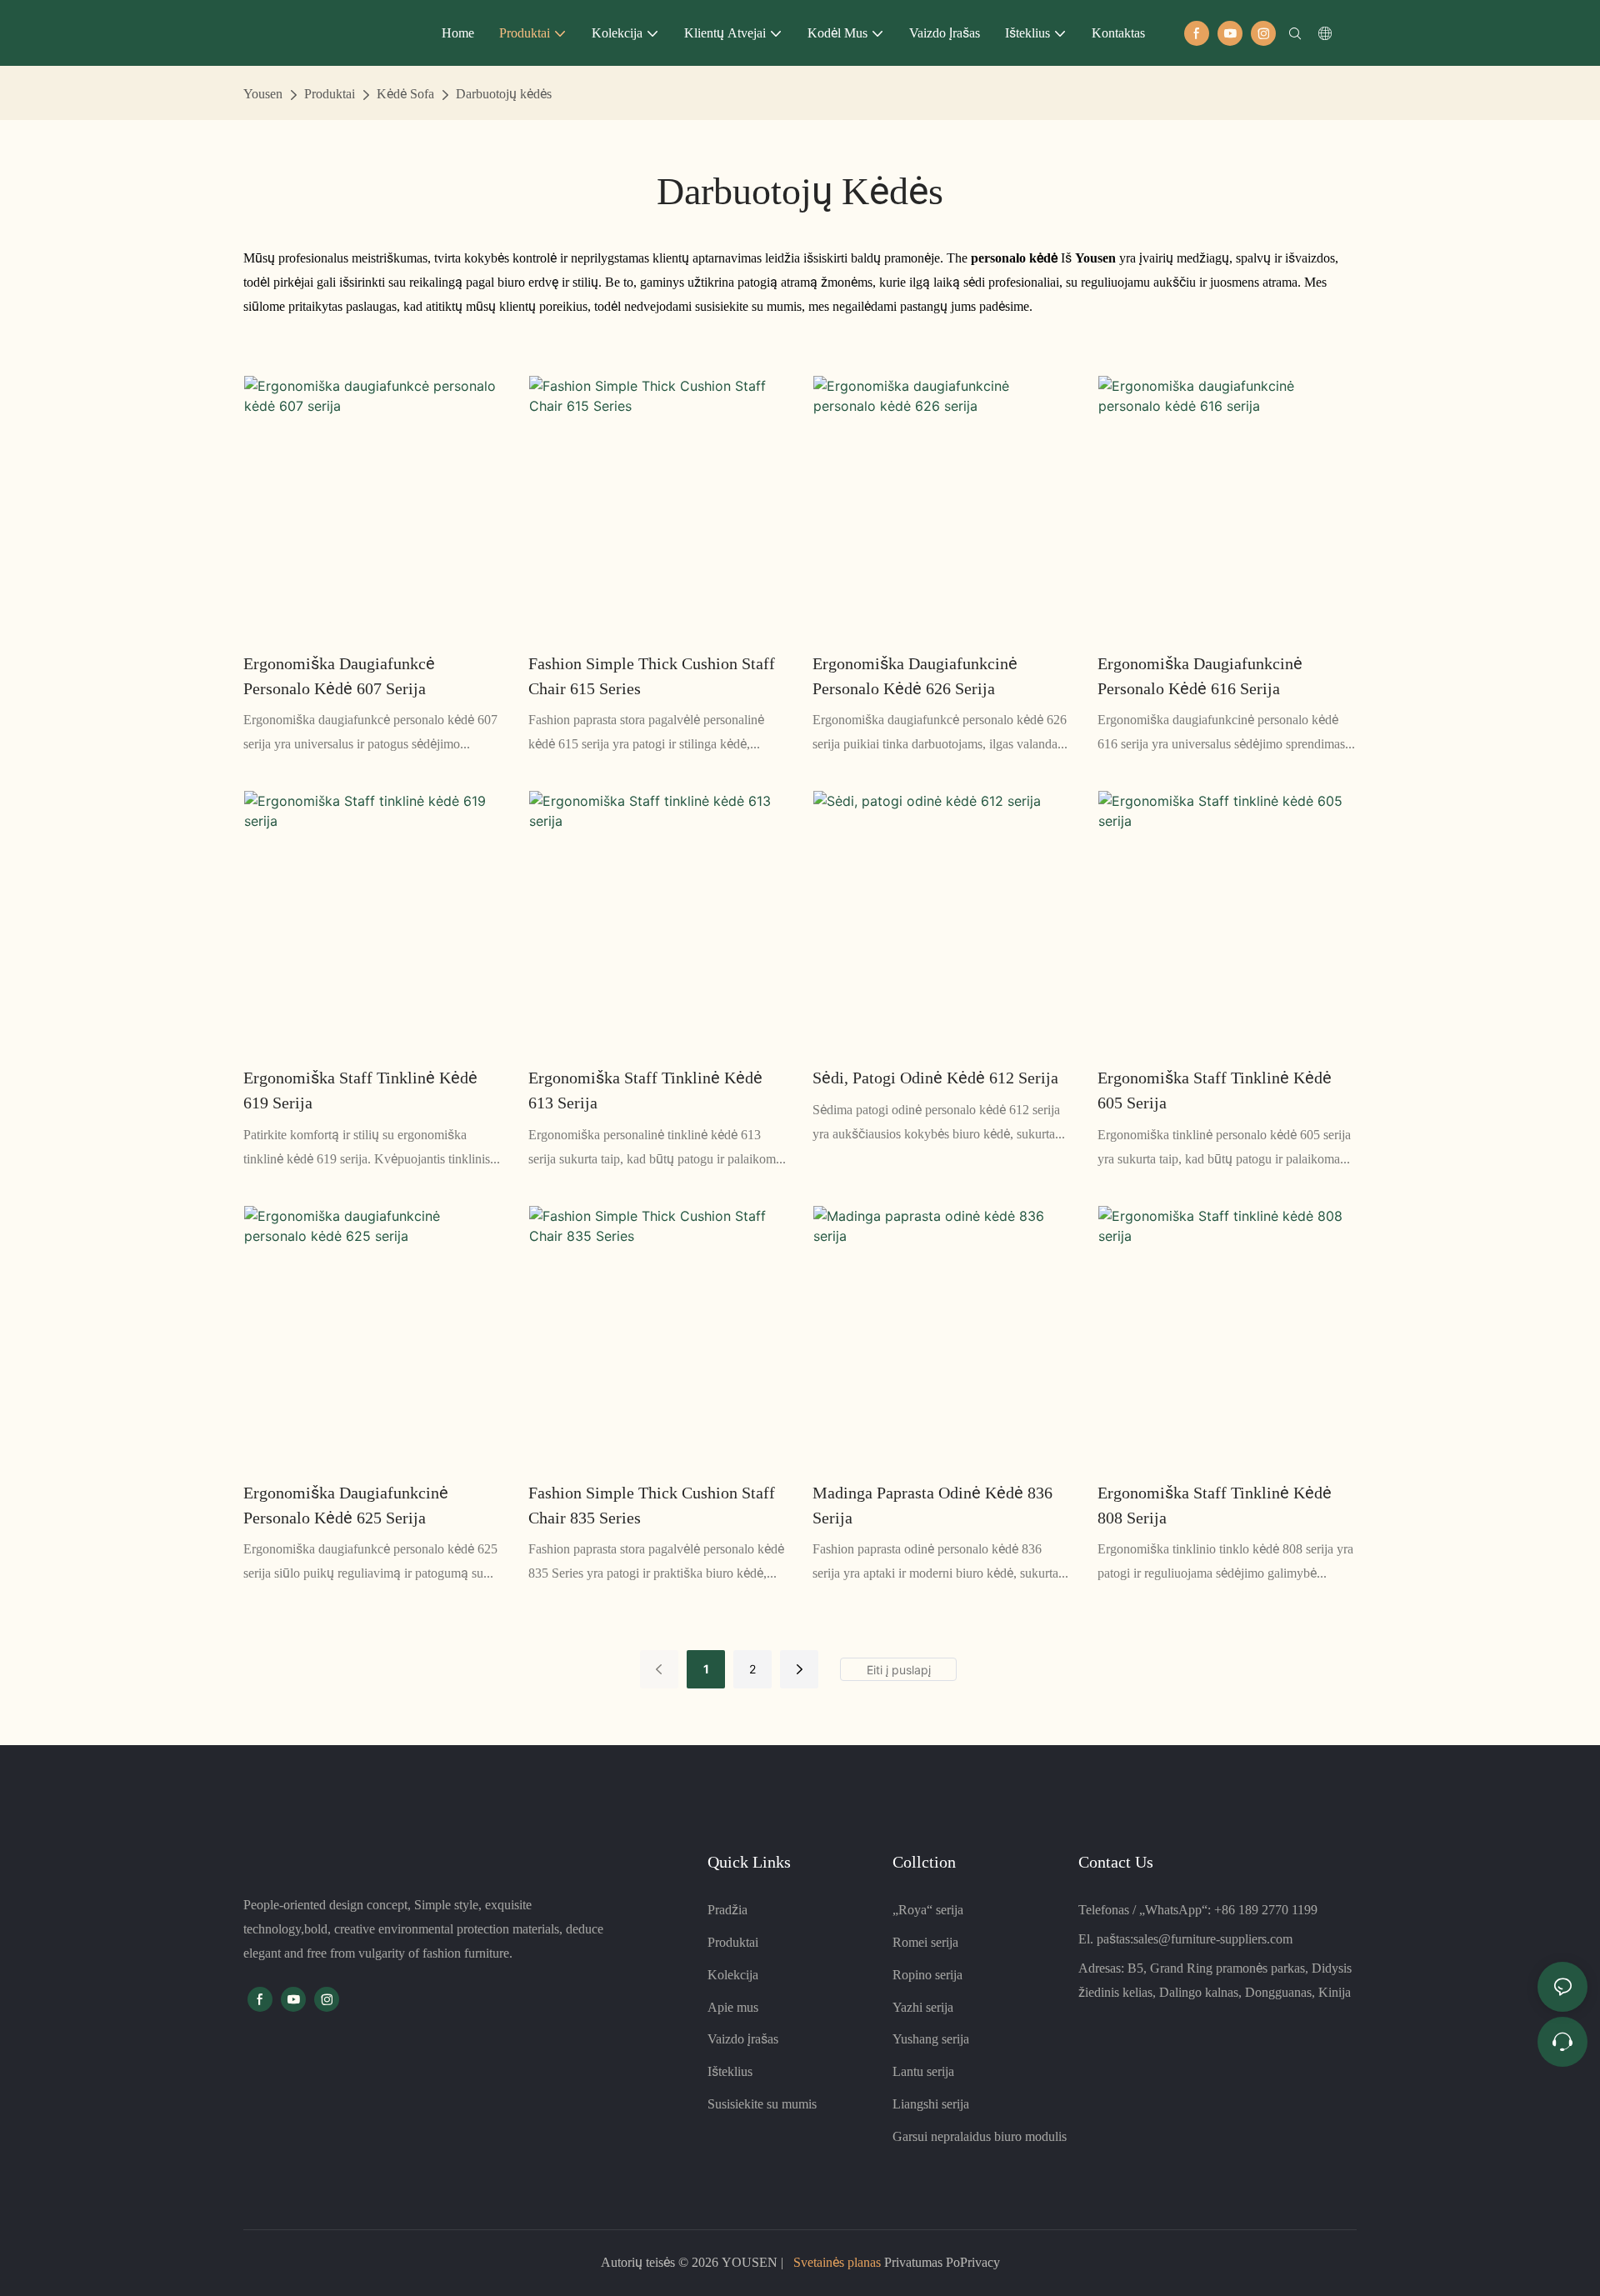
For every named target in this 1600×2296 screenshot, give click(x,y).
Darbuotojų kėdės (504, 94)
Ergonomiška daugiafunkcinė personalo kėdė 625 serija (346, 1505)
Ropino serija (927, 1975)
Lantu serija (923, 2071)
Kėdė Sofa (405, 94)
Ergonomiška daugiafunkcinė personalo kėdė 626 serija (915, 676)
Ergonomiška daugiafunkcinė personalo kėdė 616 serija (1200, 676)
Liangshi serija (931, 2104)
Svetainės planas (837, 2262)
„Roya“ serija (928, 1910)
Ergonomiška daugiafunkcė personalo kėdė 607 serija (339, 676)
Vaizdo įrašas (743, 2039)
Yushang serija (931, 2039)
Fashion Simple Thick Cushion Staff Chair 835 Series (652, 1505)
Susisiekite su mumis (762, 2104)
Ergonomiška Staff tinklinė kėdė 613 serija (645, 1090)
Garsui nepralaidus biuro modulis (980, 2136)
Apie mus (733, 2007)
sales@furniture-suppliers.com (1213, 1939)
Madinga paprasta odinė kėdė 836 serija (932, 1505)
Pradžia (727, 1910)
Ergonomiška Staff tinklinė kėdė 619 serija (360, 1090)
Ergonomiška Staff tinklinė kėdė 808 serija (1215, 1505)
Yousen (263, 94)
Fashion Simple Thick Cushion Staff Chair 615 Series (652, 676)
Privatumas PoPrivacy (940, 2262)
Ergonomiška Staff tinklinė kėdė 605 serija (1215, 1090)
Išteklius (730, 2071)
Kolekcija (733, 1975)
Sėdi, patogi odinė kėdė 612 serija (935, 1078)
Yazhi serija (923, 2007)
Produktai (330, 94)
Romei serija (925, 1942)
